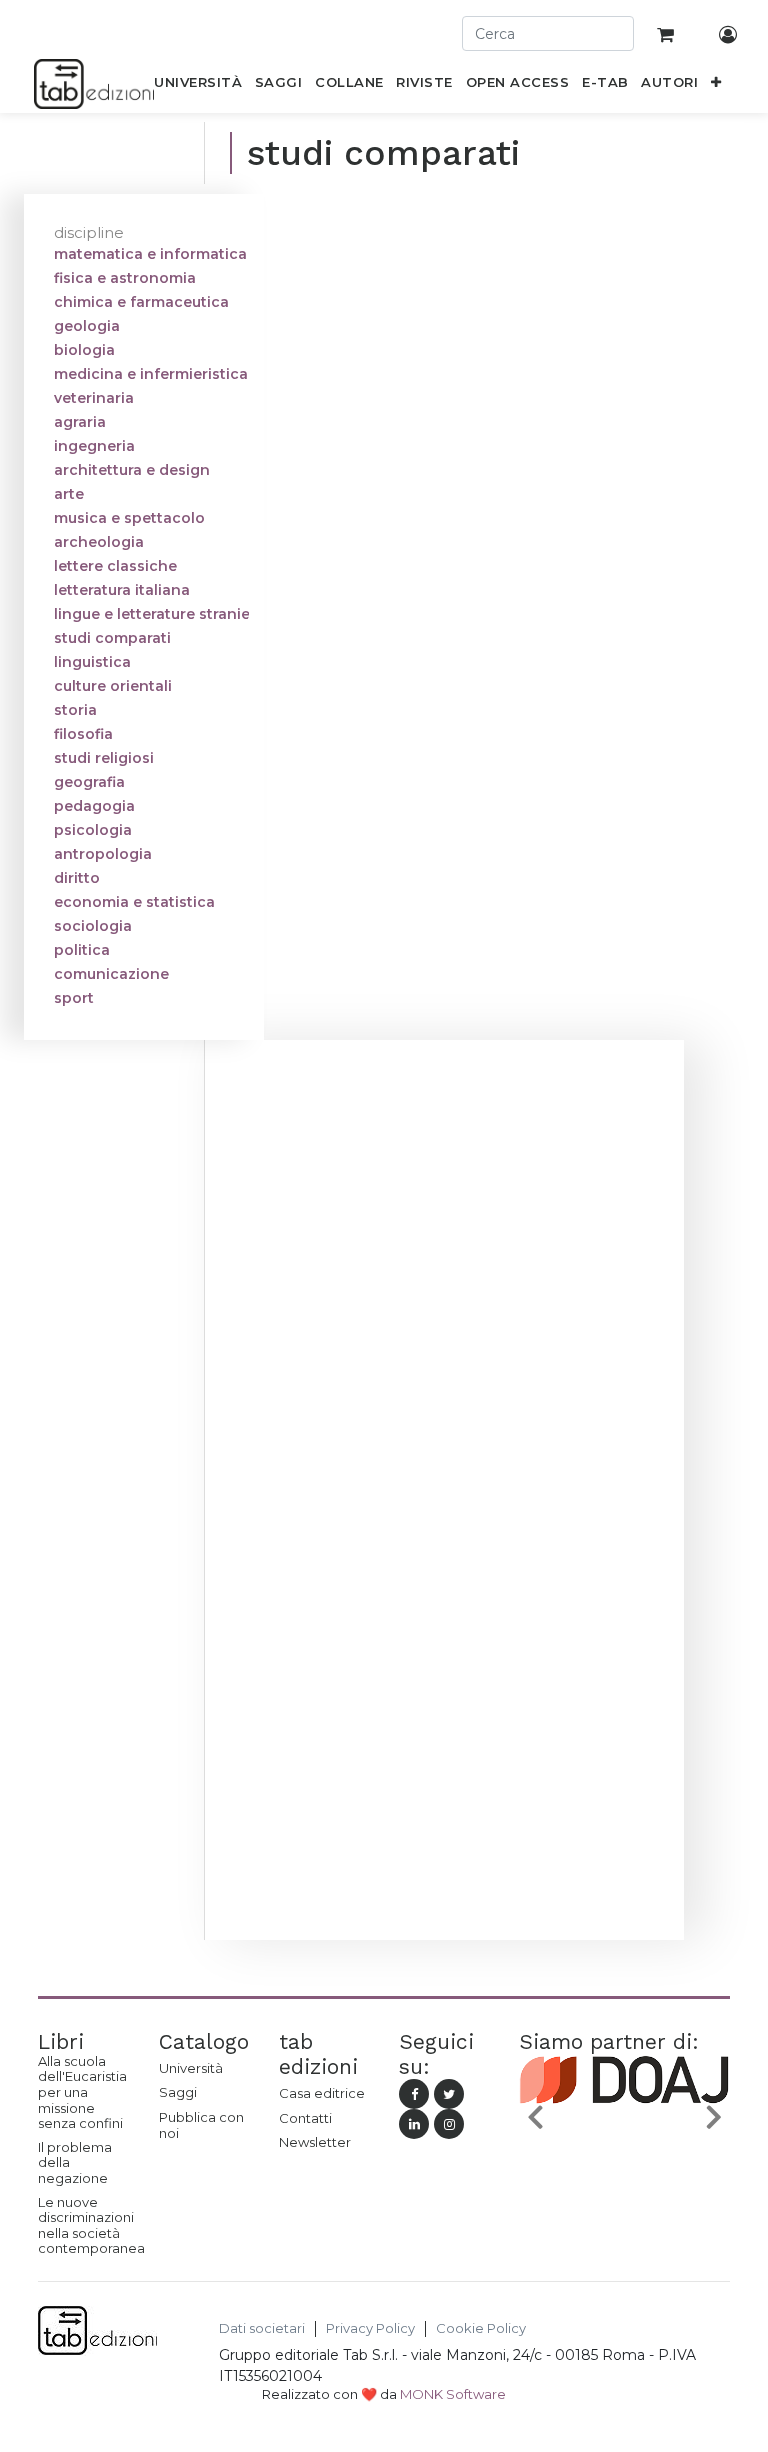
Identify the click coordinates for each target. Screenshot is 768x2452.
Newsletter (315, 2142)
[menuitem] (198, 86)
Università (191, 2068)
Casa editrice (322, 2093)
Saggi (178, 2092)
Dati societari (262, 2328)
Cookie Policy (481, 2328)
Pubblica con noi (201, 2125)
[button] (716, 86)
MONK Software (453, 2394)
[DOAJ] (624, 2120)
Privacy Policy (370, 2328)
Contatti (305, 2118)
